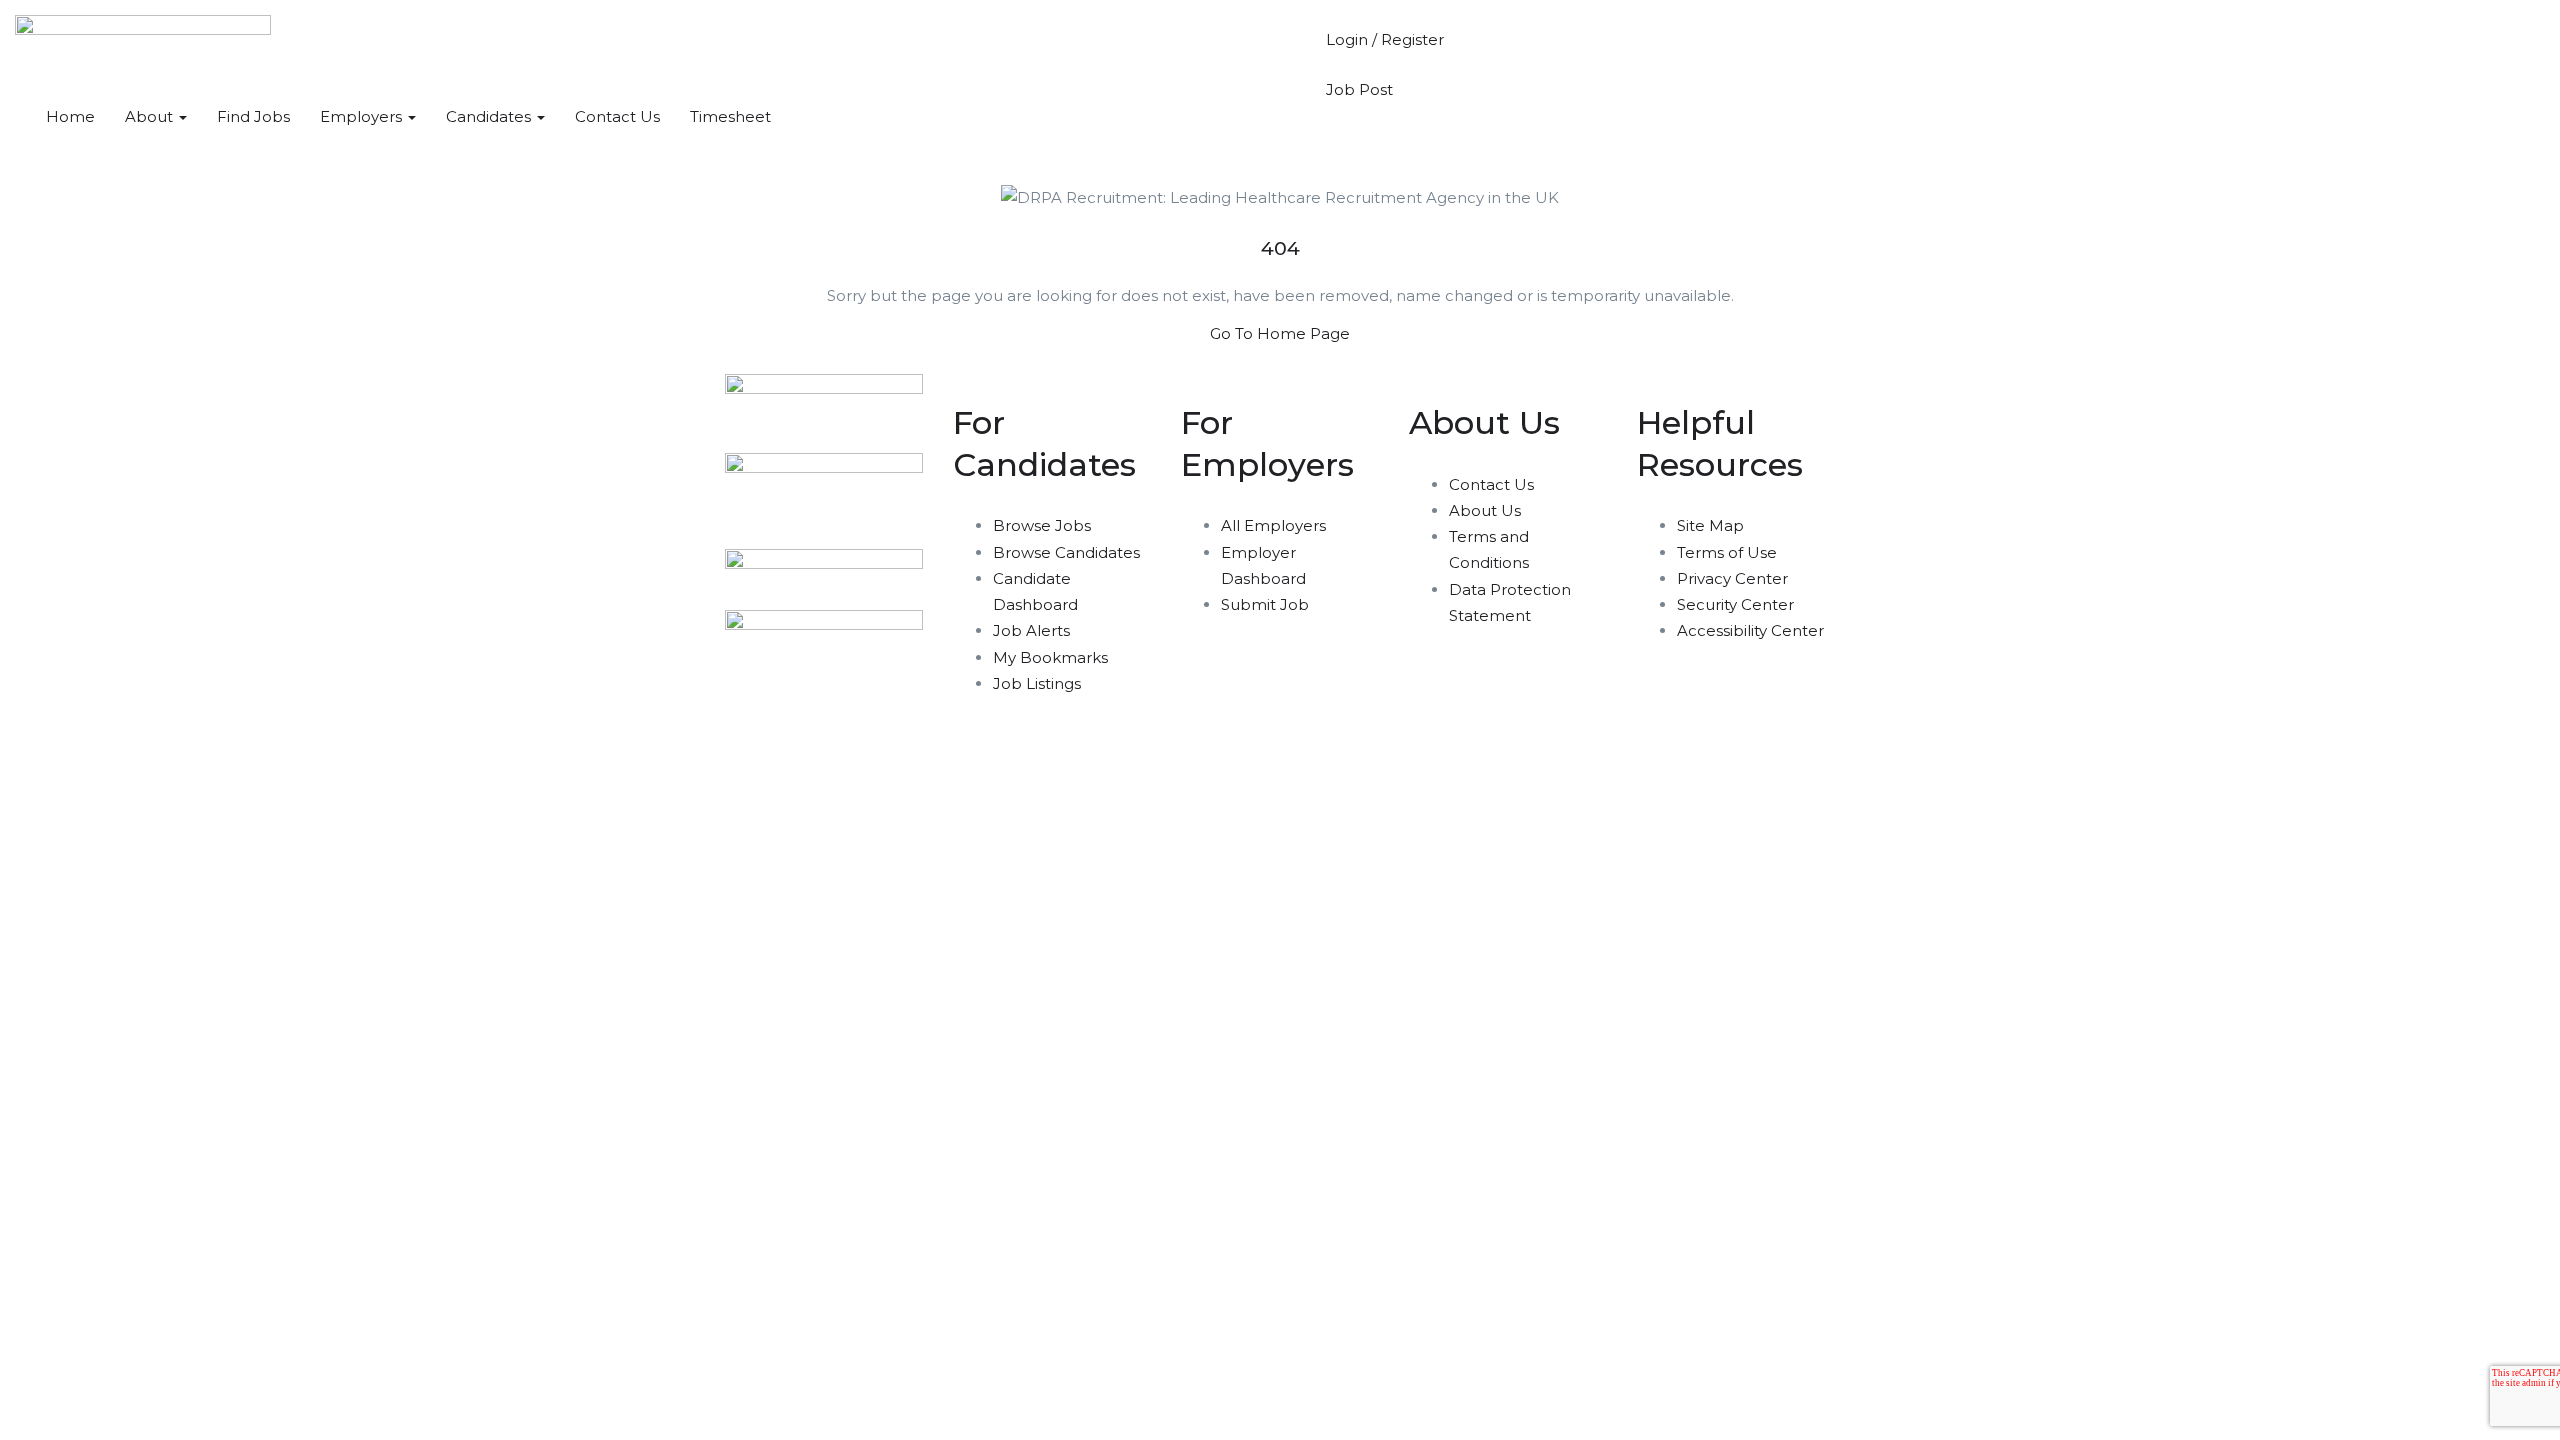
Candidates (490, 116)
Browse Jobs (1042, 525)
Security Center (1735, 604)
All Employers (1273, 525)
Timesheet (730, 116)
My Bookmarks (1050, 657)
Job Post (1359, 89)
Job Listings (1037, 683)
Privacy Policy (871, 778)
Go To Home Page (1280, 333)
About (151, 116)
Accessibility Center (1750, 630)
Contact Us (617, 116)
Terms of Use (1727, 552)
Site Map (1710, 525)
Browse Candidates (1066, 552)
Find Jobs (253, 116)
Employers (363, 116)
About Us (1485, 510)
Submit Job (1265, 604)
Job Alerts (1031, 630)
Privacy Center (1732, 578)
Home (70, 116)
